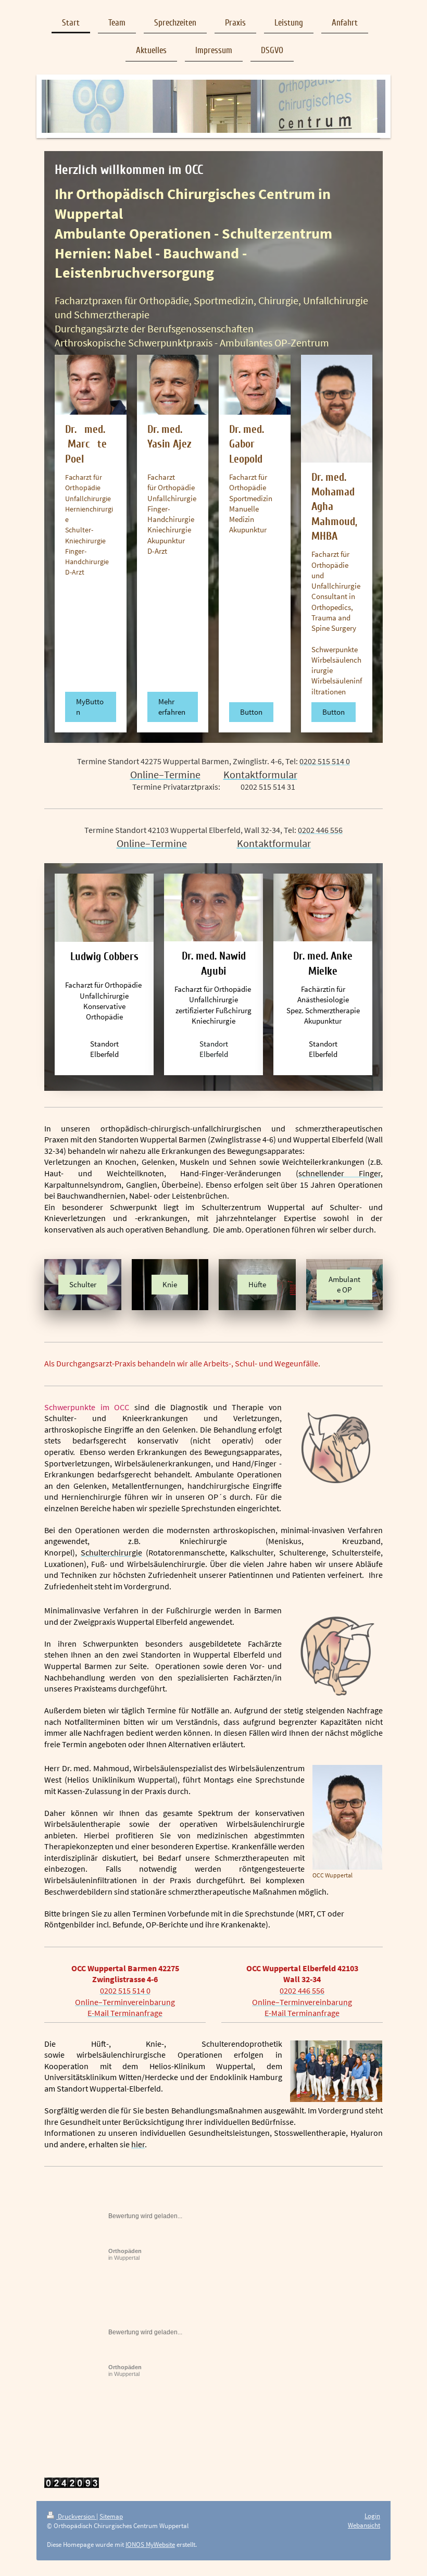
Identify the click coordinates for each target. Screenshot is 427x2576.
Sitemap (111, 2516)
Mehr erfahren (172, 707)
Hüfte (257, 1284)
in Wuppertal (125, 2254)
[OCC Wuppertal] (347, 1817)
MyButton (90, 707)
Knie (170, 1284)
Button (251, 712)
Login (372, 2516)
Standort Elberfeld (104, 1049)
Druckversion (76, 2516)
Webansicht (364, 2525)
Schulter (83, 1284)
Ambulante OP (344, 1284)
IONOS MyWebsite (150, 2544)
